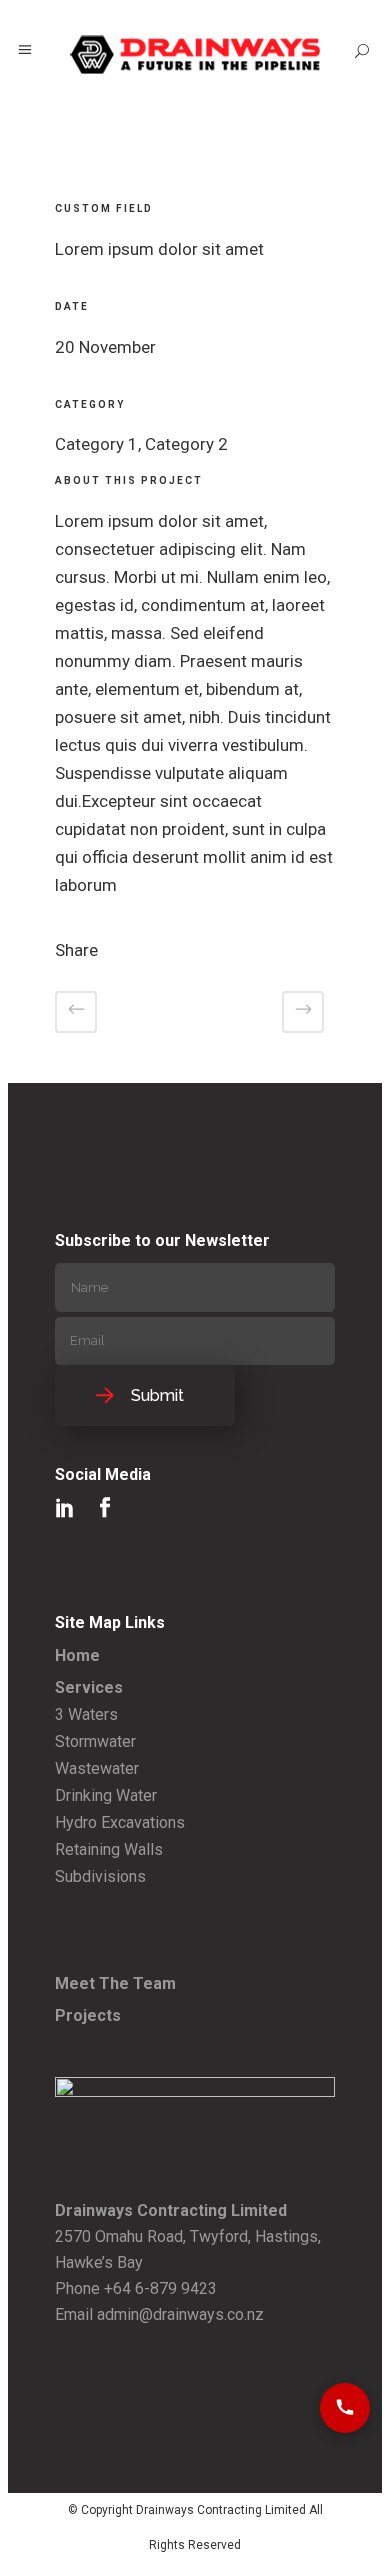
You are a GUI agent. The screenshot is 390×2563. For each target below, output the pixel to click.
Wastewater (97, 1768)
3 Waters (86, 1714)
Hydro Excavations (120, 1822)
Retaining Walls (109, 1849)
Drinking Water (106, 1795)
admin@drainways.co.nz (180, 2314)
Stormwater (95, 1741)
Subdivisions (100, 1876)
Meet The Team (115, 1983)
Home (77, 1655)
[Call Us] (345, 2408)
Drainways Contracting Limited (221, 2510)
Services (89, 1687)
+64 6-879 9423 (160, 2288)
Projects (88, 2015)
